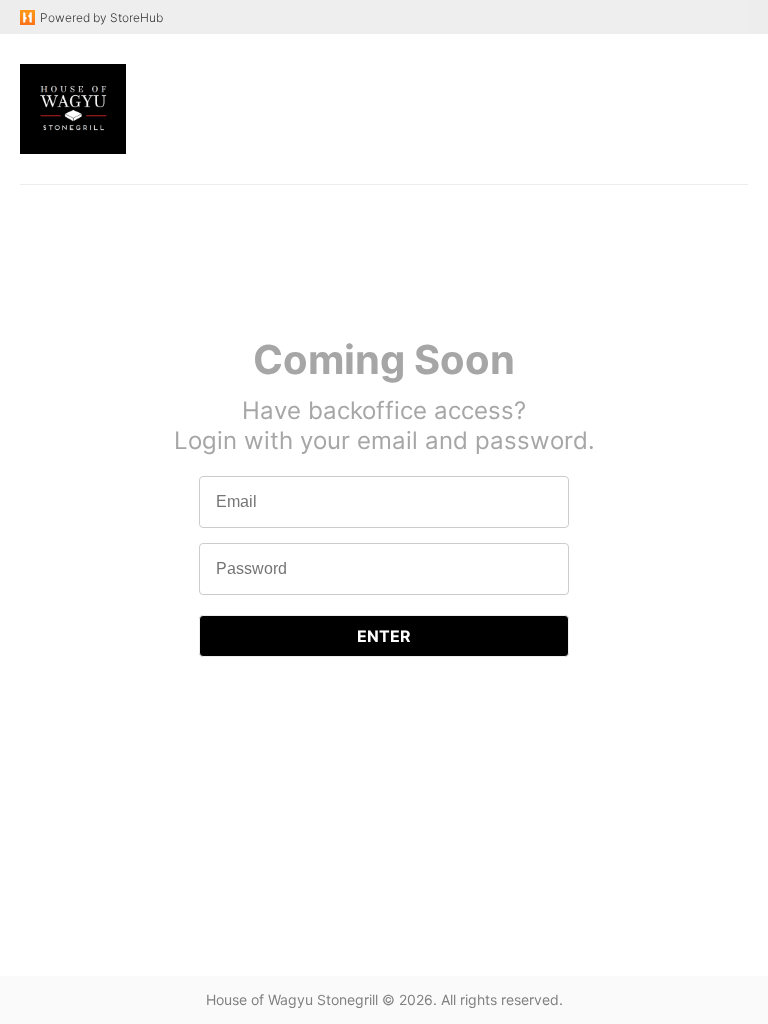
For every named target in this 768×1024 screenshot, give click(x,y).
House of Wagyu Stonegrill (292, 999)
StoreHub (135, 17)
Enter (384, 636)
